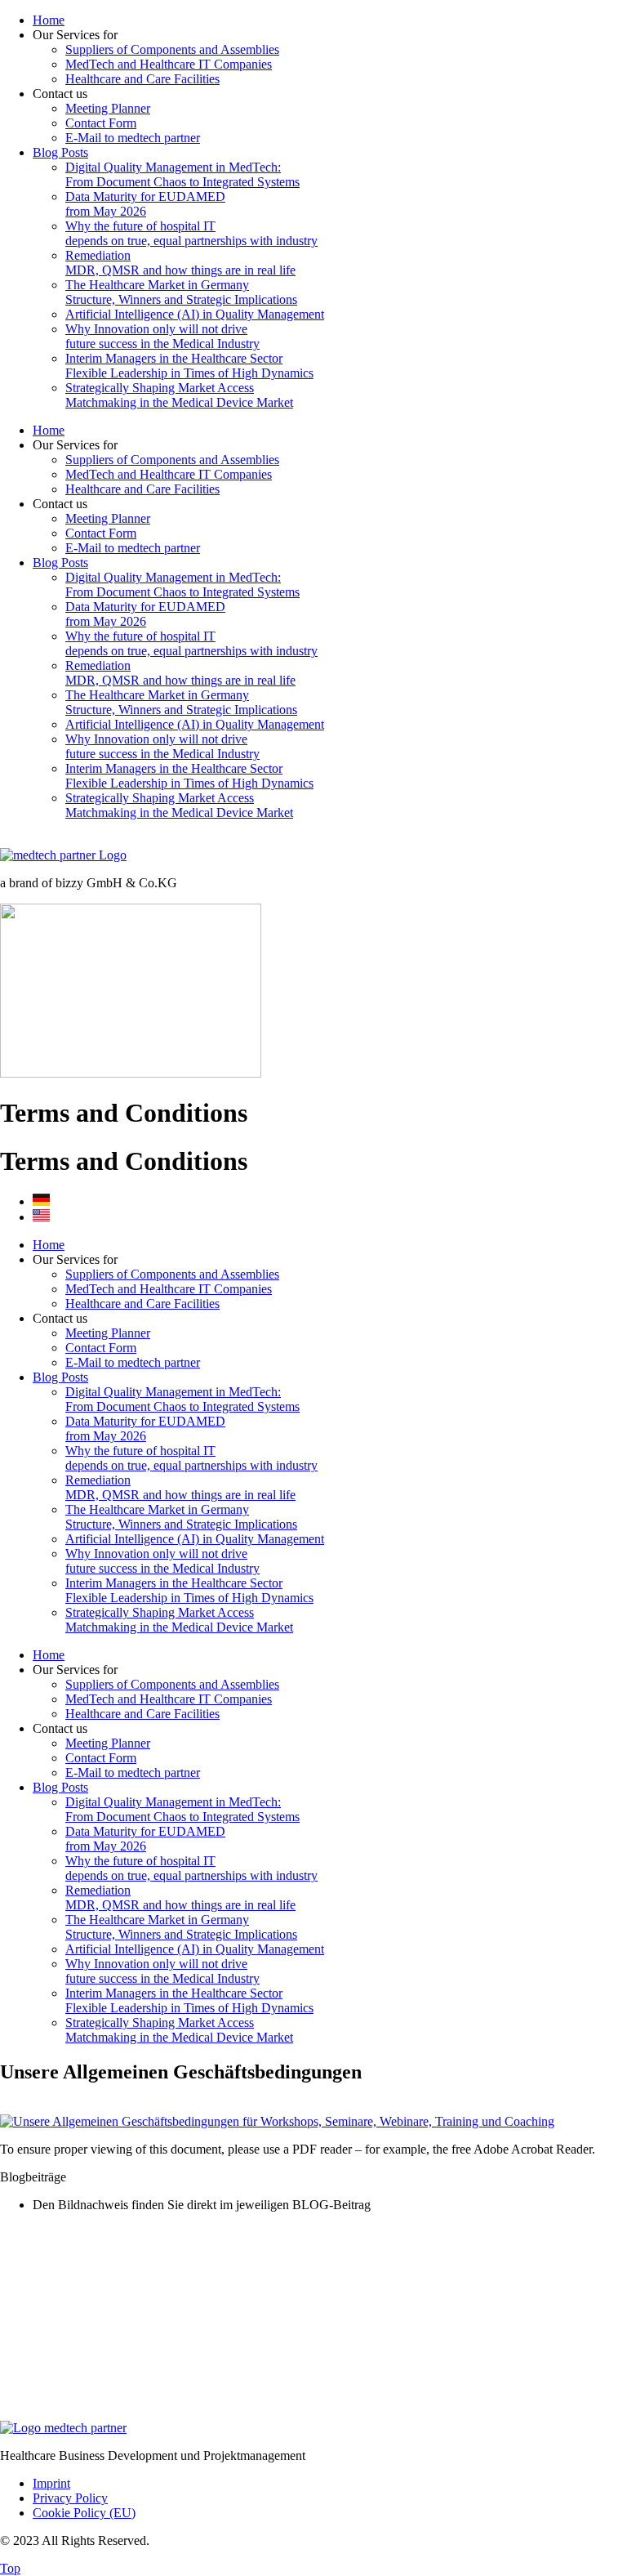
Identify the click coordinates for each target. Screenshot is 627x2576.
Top (10, 2568)
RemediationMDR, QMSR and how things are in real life (180, 263)
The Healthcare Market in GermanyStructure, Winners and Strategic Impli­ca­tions (181, 292)
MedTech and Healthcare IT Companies (169, 64)
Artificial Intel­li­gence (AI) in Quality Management (195, 314)
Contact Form (101, 123)
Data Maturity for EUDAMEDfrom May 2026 (145, 204)
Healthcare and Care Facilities (142, 79)
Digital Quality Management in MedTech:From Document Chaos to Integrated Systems (182, 174)
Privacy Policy (70, 2498)
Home (49, 20)
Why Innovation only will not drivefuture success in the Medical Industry (162, 336)
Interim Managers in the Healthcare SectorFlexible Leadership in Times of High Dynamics (189, 366)
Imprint (51, 2483)
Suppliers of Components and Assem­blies (172, 49)
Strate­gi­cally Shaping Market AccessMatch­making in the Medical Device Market (179, 395)
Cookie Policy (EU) (84, 2513)
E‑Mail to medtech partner (133, 138)
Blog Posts (60, 152)
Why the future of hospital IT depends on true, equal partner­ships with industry (191, 233)
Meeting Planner (108, 108)
